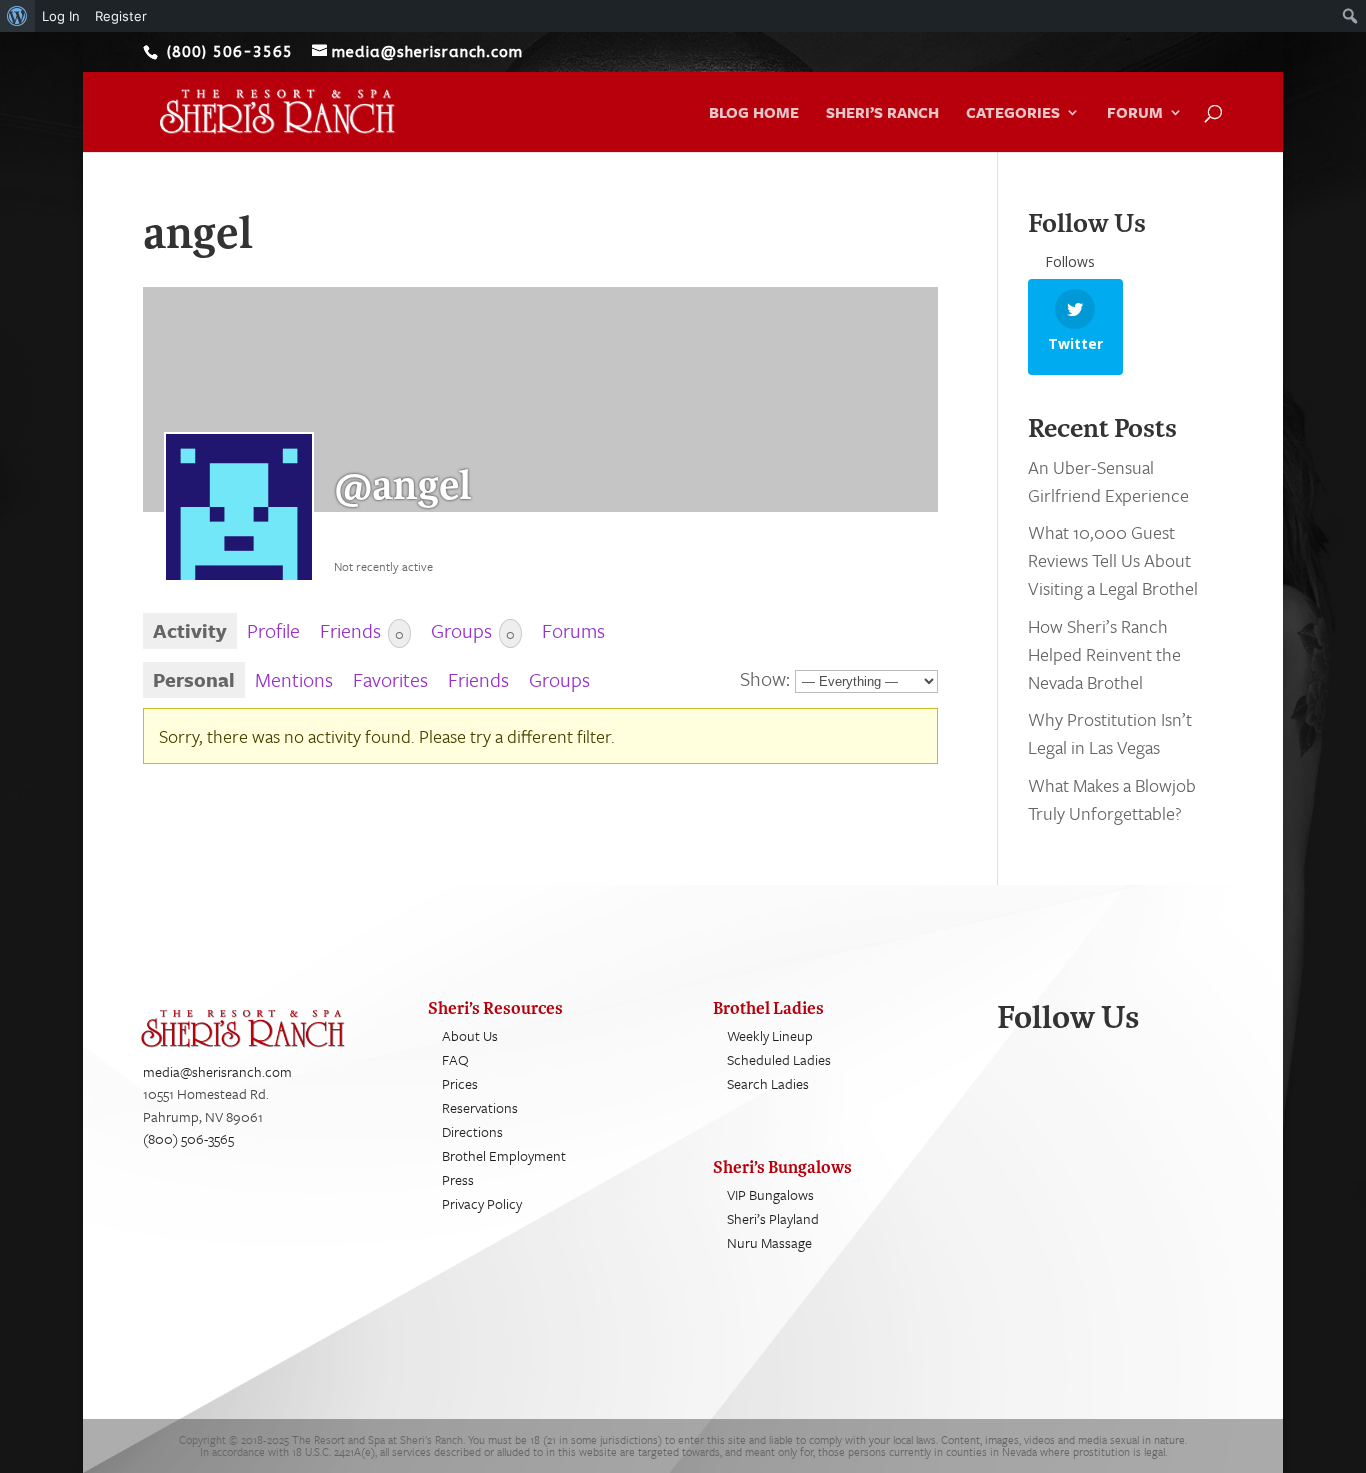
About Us (470, 1035)
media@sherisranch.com (217, 1071)
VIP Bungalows (770, 1194)
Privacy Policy (482, 1203)
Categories (1013, 114)
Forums (573, 630)
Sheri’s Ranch (882, 114)
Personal (194, 679)
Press (458, 1179)
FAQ (455, 1059)
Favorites (390, 679)
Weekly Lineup (770, 1035)
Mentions (294, 679)
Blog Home (754, 114)
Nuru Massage (769, 1242)
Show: (765, 678)
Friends (362, 630)
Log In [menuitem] (61, 16)
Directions (472, 1131)
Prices (460, 1083)
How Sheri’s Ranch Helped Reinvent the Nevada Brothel (1104, 654)
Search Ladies (768, 1083)
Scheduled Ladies (779, 1059)
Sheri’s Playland (773, 1218)
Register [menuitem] (121, 16)
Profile (273, 630)
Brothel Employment (504, 1155)
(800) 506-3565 (188, 1138)
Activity (190, 630)
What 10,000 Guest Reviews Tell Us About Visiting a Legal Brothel (1113, 560)
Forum (1135, 114)
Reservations (480, 1107)
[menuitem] (17, 16)
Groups (473, 630)
